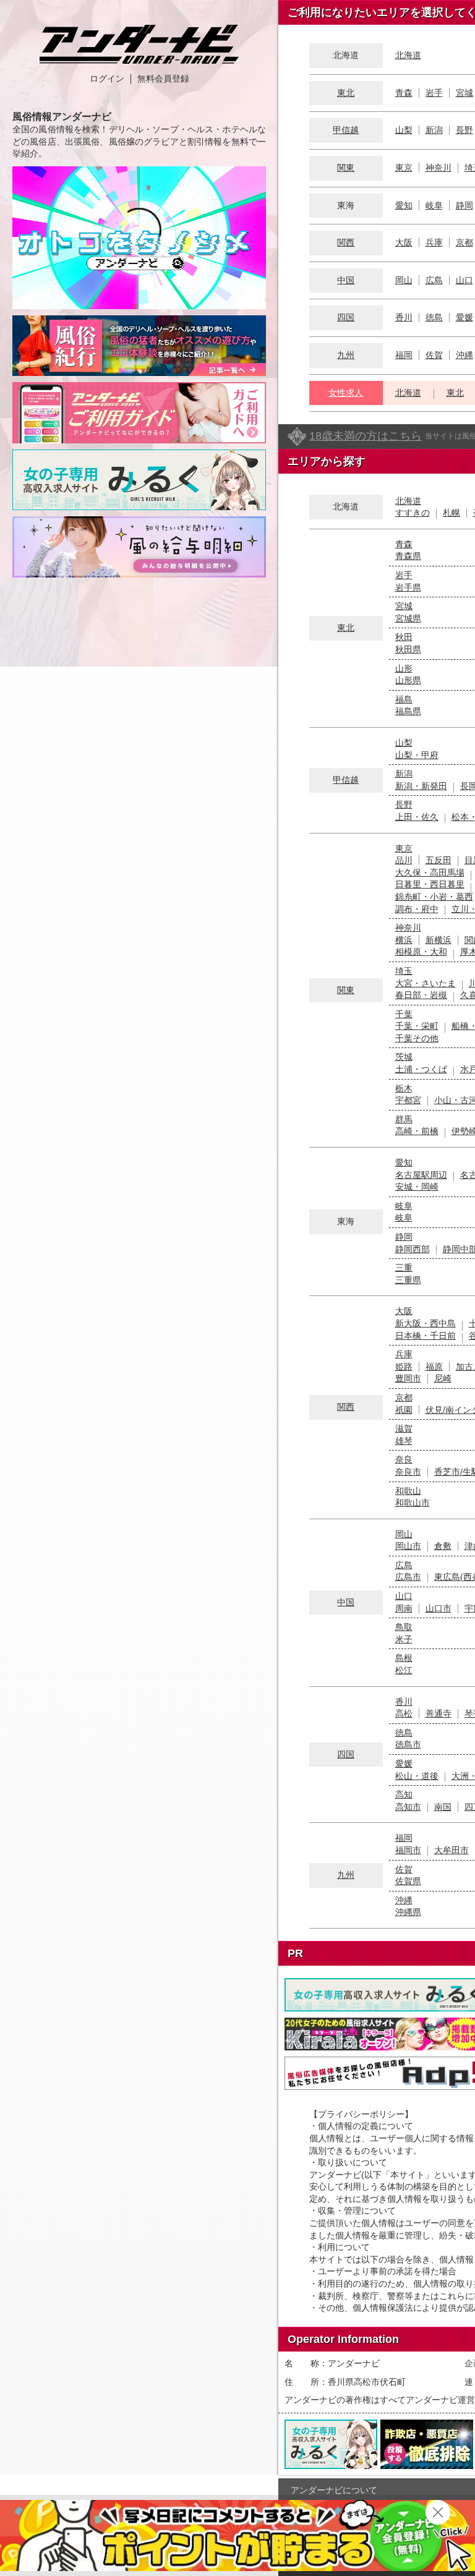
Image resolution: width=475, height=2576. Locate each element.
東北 (346, 93)
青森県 (408, 556)
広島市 (408, 1577)
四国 (346, 317)
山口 (464, 280)
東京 (404, 168)
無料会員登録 (163, 79)
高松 (404, 1713)
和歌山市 (413, 1503)
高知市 (408, 1807)
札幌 (451, 513)
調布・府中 (417, 909)
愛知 (404, 205)
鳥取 (404, 1627)
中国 (346, 280)
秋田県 (408, 649)
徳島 (434, 317)
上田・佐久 (417, 817)
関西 (346, 242)
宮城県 (408, 618)
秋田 (404, 637)
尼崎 (443, 1378)
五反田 (439, 860)
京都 (464, 242)
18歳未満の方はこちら (366, 436)
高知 (404, 1794)
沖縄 (464, 355)
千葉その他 (417, 1038)
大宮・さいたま (426, 983)
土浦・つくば (421, 1069)
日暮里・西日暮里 (430, 884)
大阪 (404, 242)
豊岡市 (408, 1378)
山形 (404, 668)
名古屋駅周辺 (421, 1175)
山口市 (439, 1608)
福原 (434, 1367)
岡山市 (408, 1546)
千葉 (404, 1014)
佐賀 (434, 355)
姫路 (404, 1367)
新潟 (434, 130)
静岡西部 (413, 1249)
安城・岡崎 (417, 1187)
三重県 (408, 1280)
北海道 (408, 55)
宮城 (464, 93)
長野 (464, 130)
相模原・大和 (421, 952)
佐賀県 (408, 1881)
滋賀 (404, 1428)
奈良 (404, 1459)
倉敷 (443, 1546)
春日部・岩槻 (421, 995)
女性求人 (346, 393)
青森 (404, 93)
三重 (404, 1268)
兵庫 (434, 242)
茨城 (404, 1057)
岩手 (434, 93)
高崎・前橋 (417, 1131)
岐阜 (434, 205)
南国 (443, 1807)
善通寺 (439, 1713)
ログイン (107, 79)
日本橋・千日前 (426, 1336)
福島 (404, 699)
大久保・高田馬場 (430, 872)
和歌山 (408, 1491)
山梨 (404, 130)
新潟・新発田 (421, 786)
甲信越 (346, 130)
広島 (434, 280)
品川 (404, 860)
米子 (404, 1639)
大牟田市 (451, 1850)
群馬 (404, 1119)
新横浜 (439, 940)
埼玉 (404, 971)
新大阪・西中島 (426, 1323)
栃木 (404, 1088)
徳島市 (408, 1744)
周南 (404, 1608)
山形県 (408, 680)
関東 (346, 168)
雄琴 (404, 1441)
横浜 (404, 940)
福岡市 (408, 1850)
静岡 (464, 205)
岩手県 (408, 587)
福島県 (408, 711)
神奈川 (439, 168)
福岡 (404, 355)
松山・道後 (417, 1776)
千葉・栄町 (417, 1026)
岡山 (404, 280)
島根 (404, 1658)
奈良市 (408, 1472)
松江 (404, 1670)
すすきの (413, 513)
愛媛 (464, 317)
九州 (346, 355)
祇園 (404, 1410)
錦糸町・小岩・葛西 (434, 897)
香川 (404, 317)
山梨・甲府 (417, 755)
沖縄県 (408, 1912)
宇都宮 (408, 1100)
